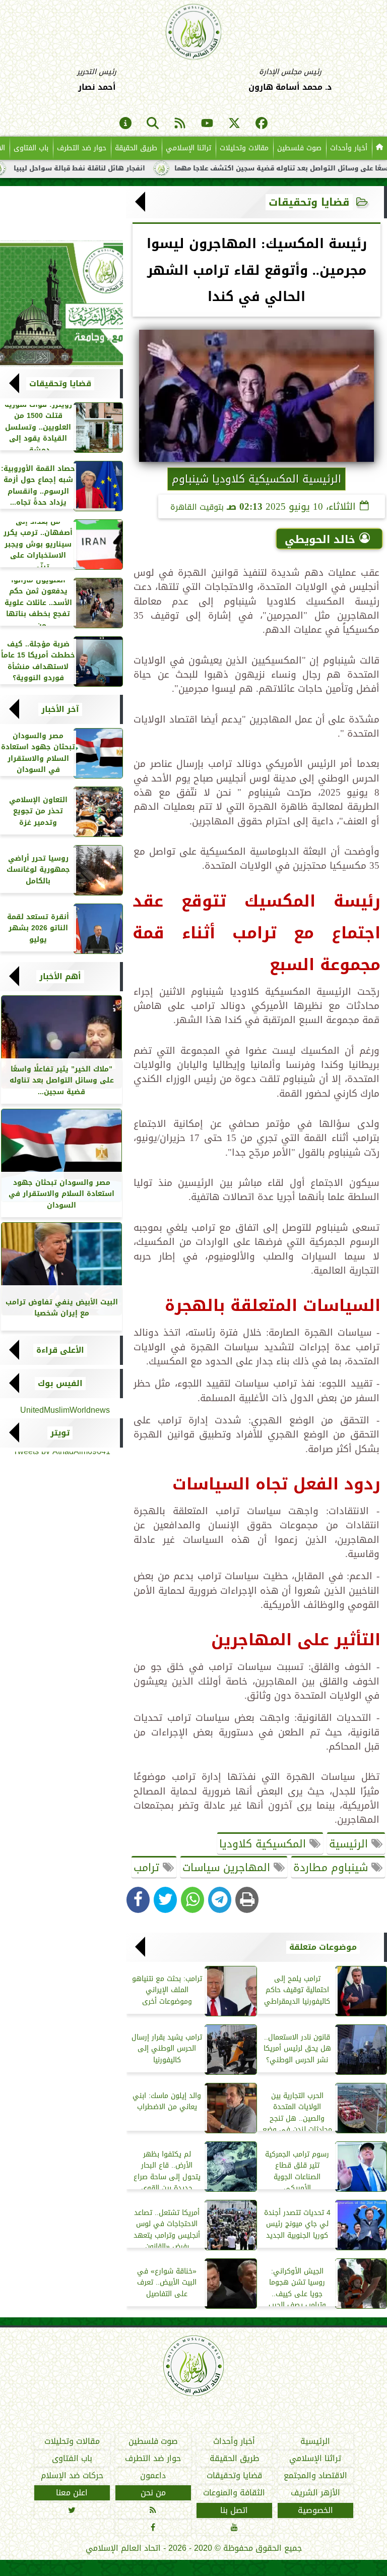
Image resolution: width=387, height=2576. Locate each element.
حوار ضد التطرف (82, 148)
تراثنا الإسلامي (188, 148)
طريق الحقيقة (136, 148)
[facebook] (262, 124)
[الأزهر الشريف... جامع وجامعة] (61, 304)
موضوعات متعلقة (323, 1947)
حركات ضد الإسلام (72, 2476)
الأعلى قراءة (60, 1350)
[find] (153, 124)
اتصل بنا (234, 2510)
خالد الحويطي (320, 540)
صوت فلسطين (299, 148)
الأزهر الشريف (315, 2493)
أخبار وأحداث (349, 148)
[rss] (180, 124)
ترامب (148, 1868)
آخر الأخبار (60, 709)
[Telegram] (220, 1900)
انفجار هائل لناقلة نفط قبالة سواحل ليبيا (124, 168)
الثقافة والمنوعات (234, 2493)
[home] (379, 148)
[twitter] (234, 124)
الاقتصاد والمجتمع (315, 2476)
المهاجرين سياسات (228, 1868)
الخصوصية (315, 2510)
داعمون (153, 2476)
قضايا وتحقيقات (309, 202)
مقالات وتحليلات (244, 148)
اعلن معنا (72, 2493)
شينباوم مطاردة (332, 1868)
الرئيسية (350, 1844)
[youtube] (207, 124)
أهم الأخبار (60, 977)
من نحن (153, 2493)
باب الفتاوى (31, 148)
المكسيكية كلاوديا (264, 1844)
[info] (125, 124)
